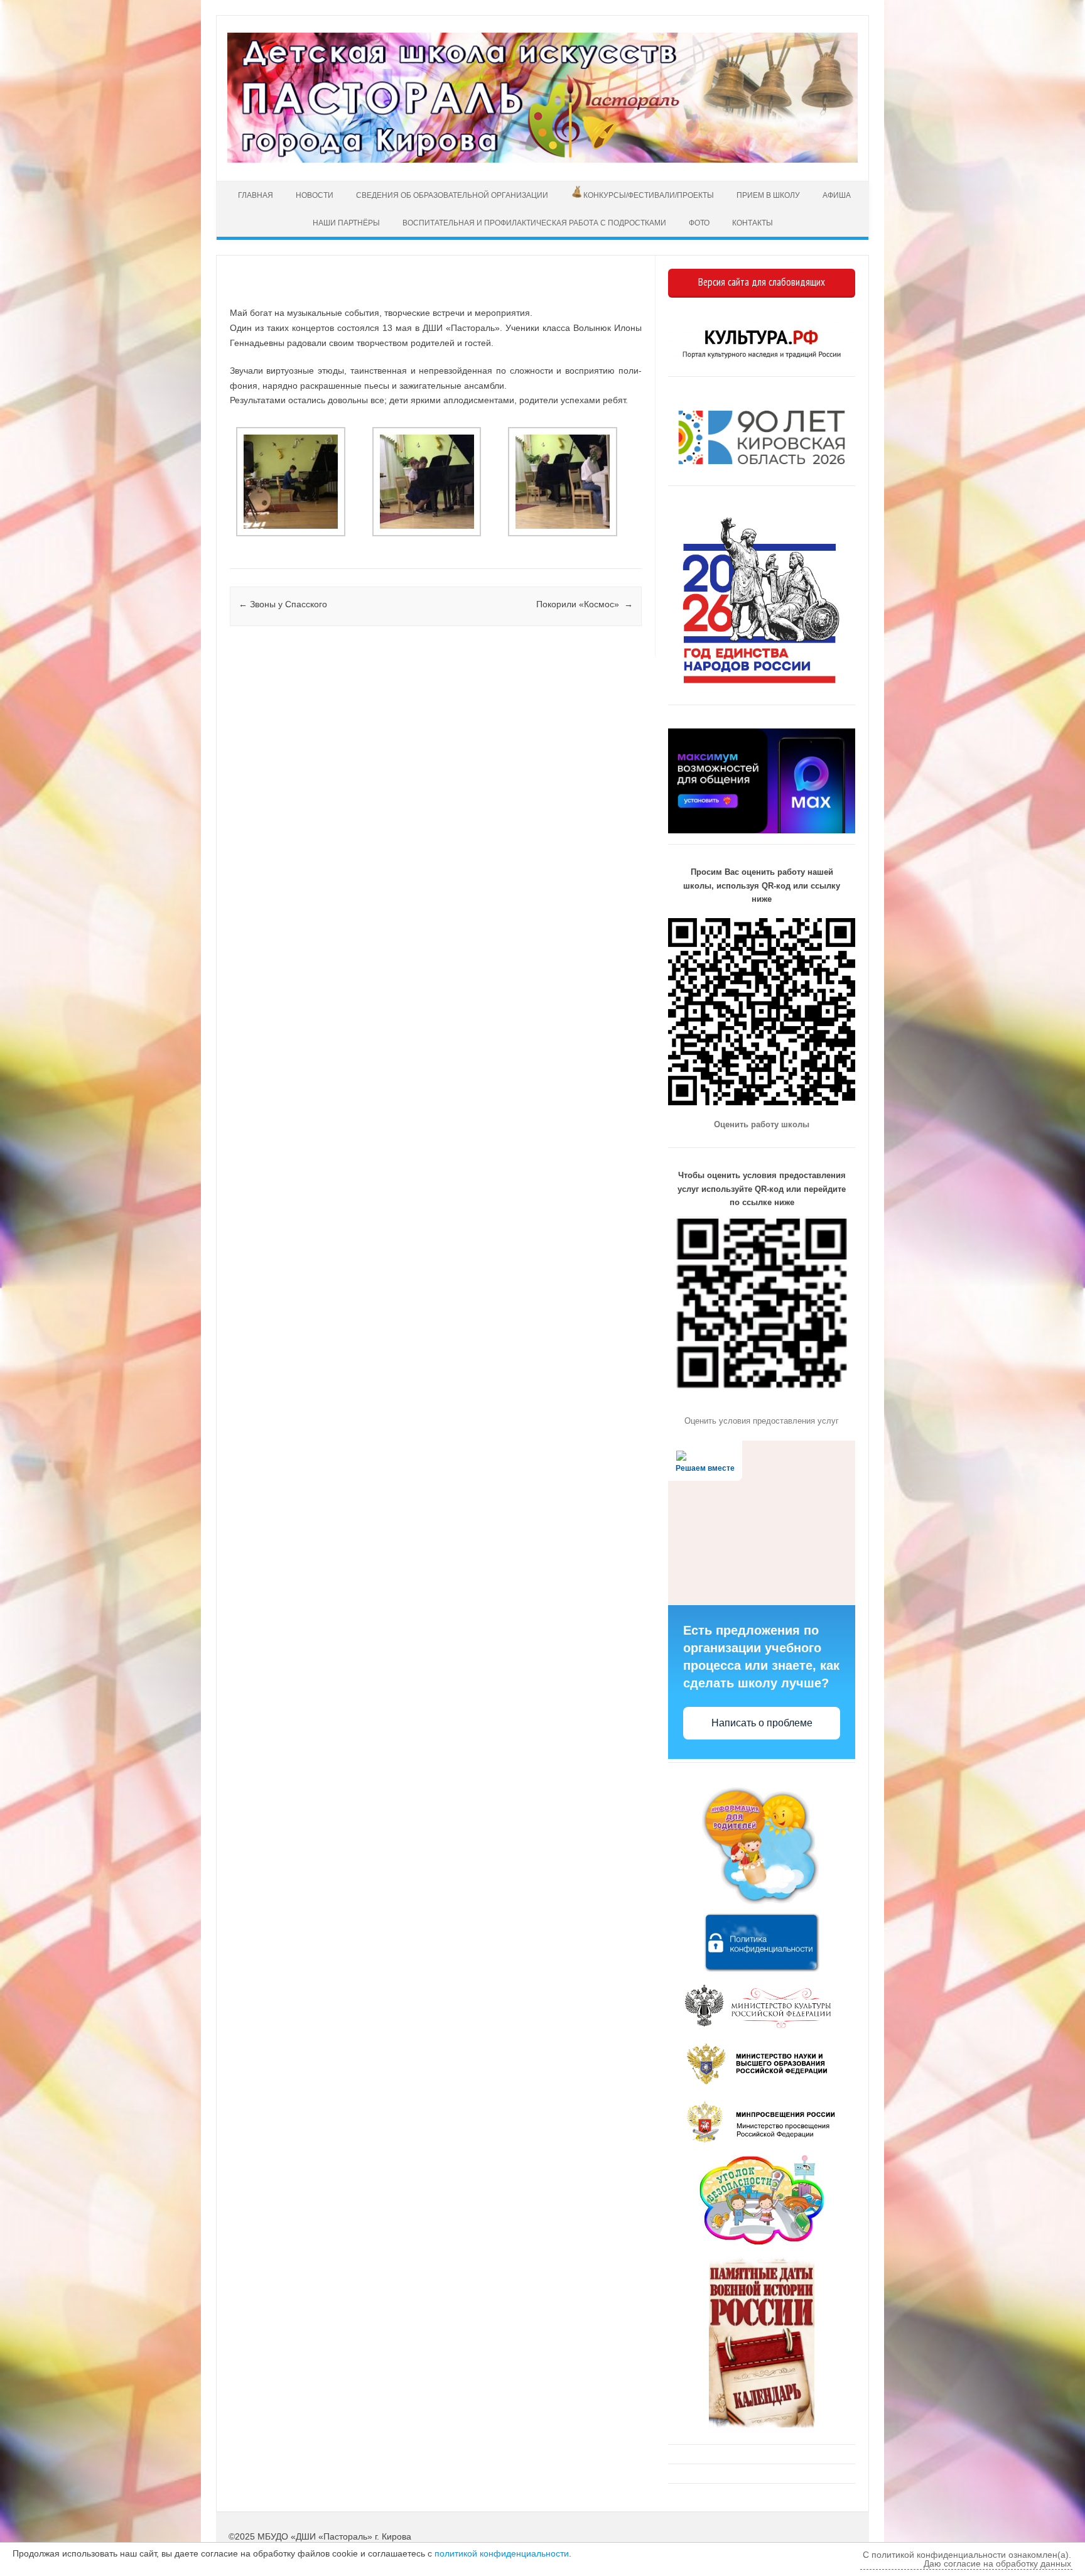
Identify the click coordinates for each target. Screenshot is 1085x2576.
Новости (315, 195)
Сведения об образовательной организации (452, 195)
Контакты (753, 223)
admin (272, 294)
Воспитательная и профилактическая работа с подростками (534, 223)
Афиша (837, 195)
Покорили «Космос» (585, 604)
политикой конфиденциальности (502, 2553)
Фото (699, 223)
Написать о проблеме (762, 1723)
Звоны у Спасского (283, 604)
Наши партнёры (346, 223)
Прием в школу (768, 195)
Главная (254, 195)
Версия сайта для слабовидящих (762, 282)
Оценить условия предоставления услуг (762, 1421)
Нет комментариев (580, 294)
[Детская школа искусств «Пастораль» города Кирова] (542, 160)
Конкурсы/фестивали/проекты (649, 195)
